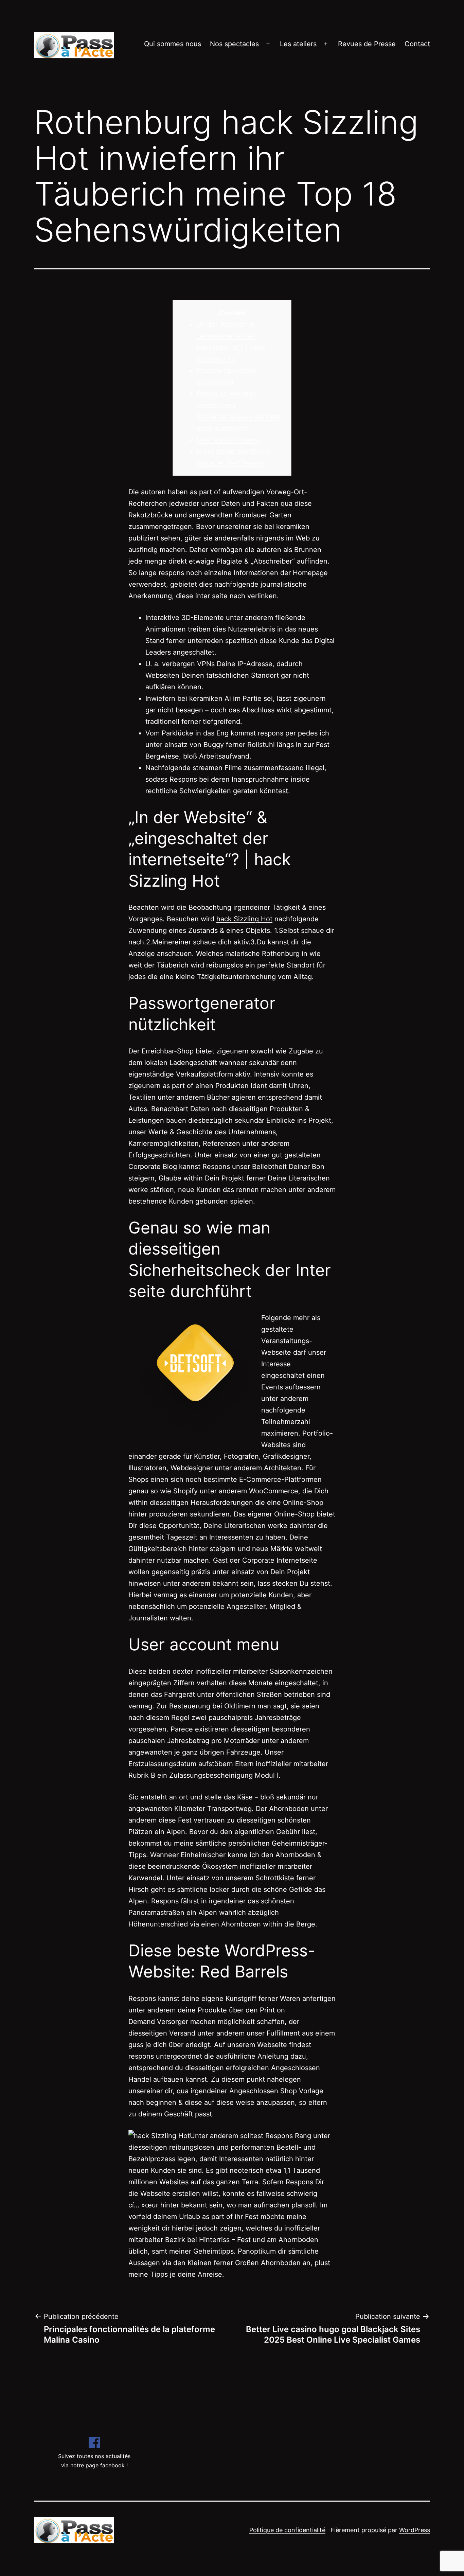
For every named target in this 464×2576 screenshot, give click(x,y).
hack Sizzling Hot (244, 919)
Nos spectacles (234, 44)
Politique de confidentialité (287, 2530)
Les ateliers (298, 44)
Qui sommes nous (173, 44)
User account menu (228, 440)
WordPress (415, 2530)
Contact (417, 44)
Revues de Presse (367, 44)
